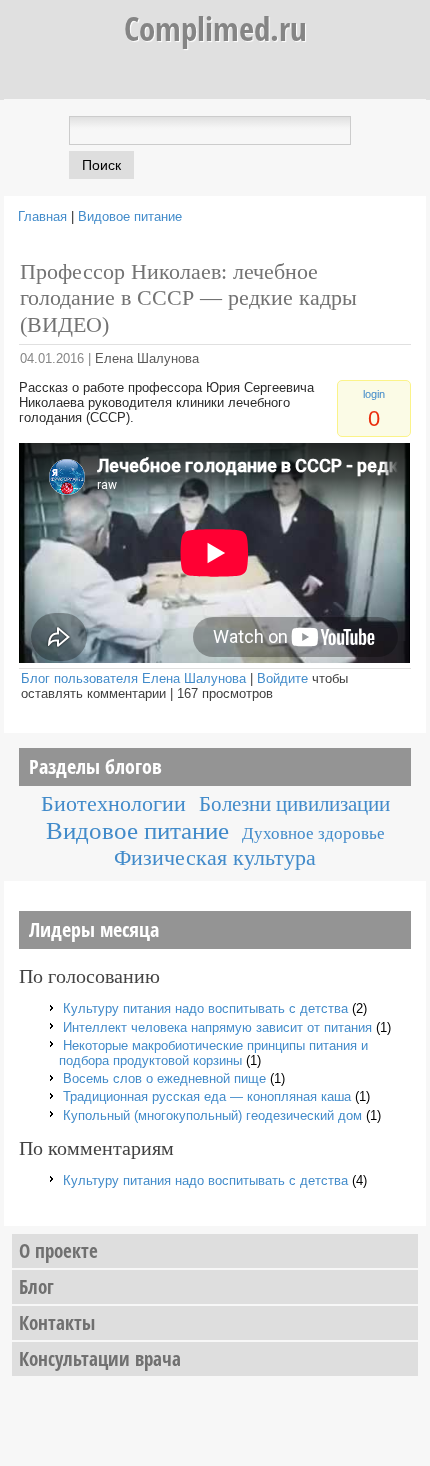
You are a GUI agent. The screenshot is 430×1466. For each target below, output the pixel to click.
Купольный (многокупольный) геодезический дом (212, 1115)
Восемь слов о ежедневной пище (164, 1078)
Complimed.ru (215, 28)
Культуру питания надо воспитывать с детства (205, 1008)
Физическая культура (215, 857)
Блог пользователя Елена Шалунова (133, 678)
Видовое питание (130, 216)
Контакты (57, 1323)
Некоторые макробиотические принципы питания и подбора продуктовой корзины (213, 1053)
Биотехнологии (113, 803)
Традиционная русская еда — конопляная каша (207, 1096)
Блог (36, 1287)
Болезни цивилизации (294, 803)
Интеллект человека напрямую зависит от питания (217, 1027)
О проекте (58, 1251)
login (374, 394)
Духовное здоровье (313, 833)
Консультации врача (100, 1359)
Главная (42, 216)
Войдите (282, 678)
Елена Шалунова (147, 358)
